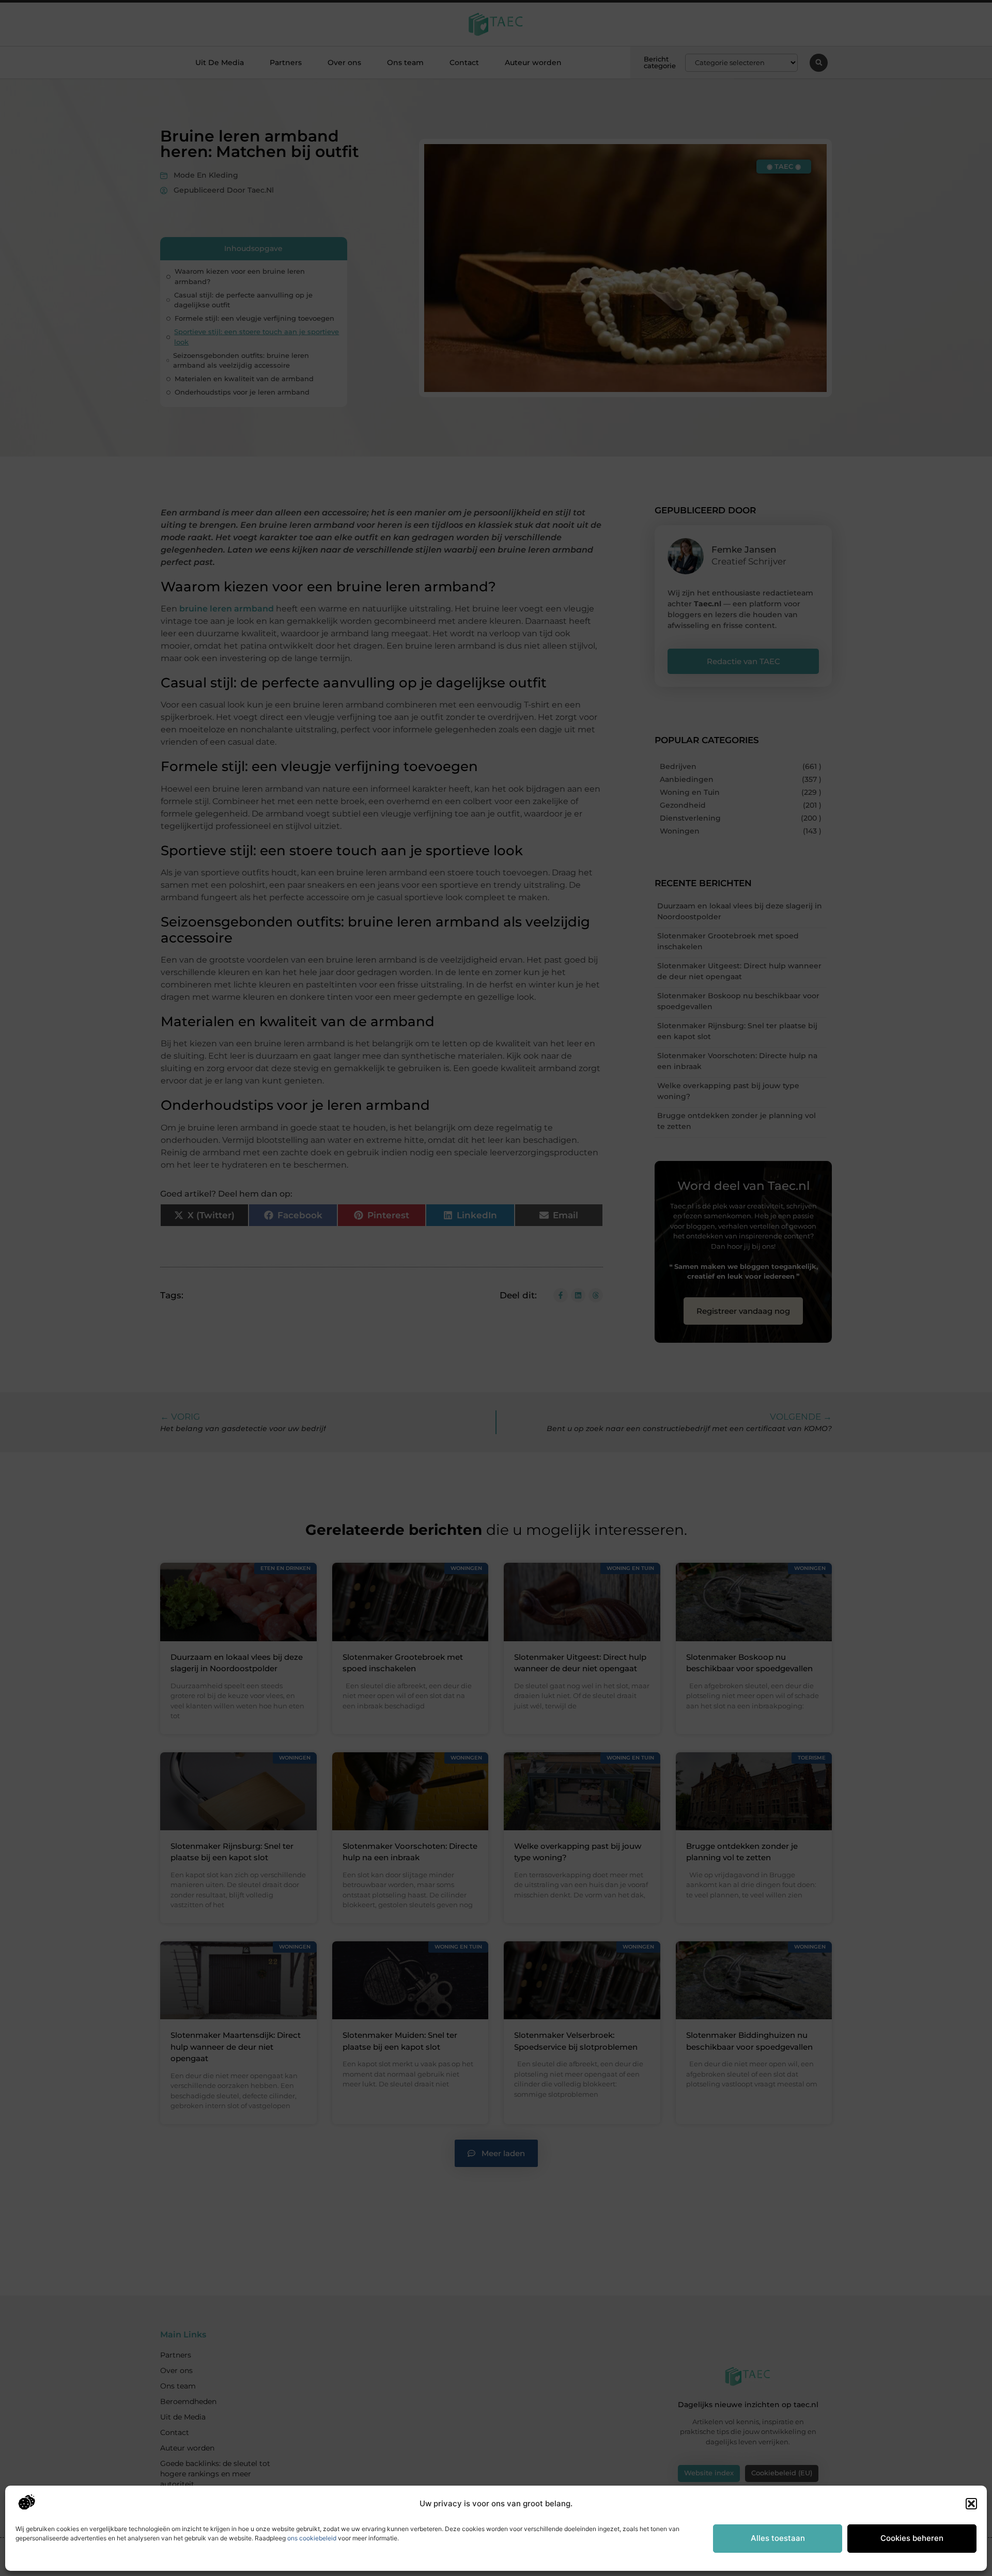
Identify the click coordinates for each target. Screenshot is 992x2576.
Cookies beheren (912, 2538)
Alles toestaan (778, 2538)
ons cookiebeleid (312, 2538)
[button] (971, 2504)
